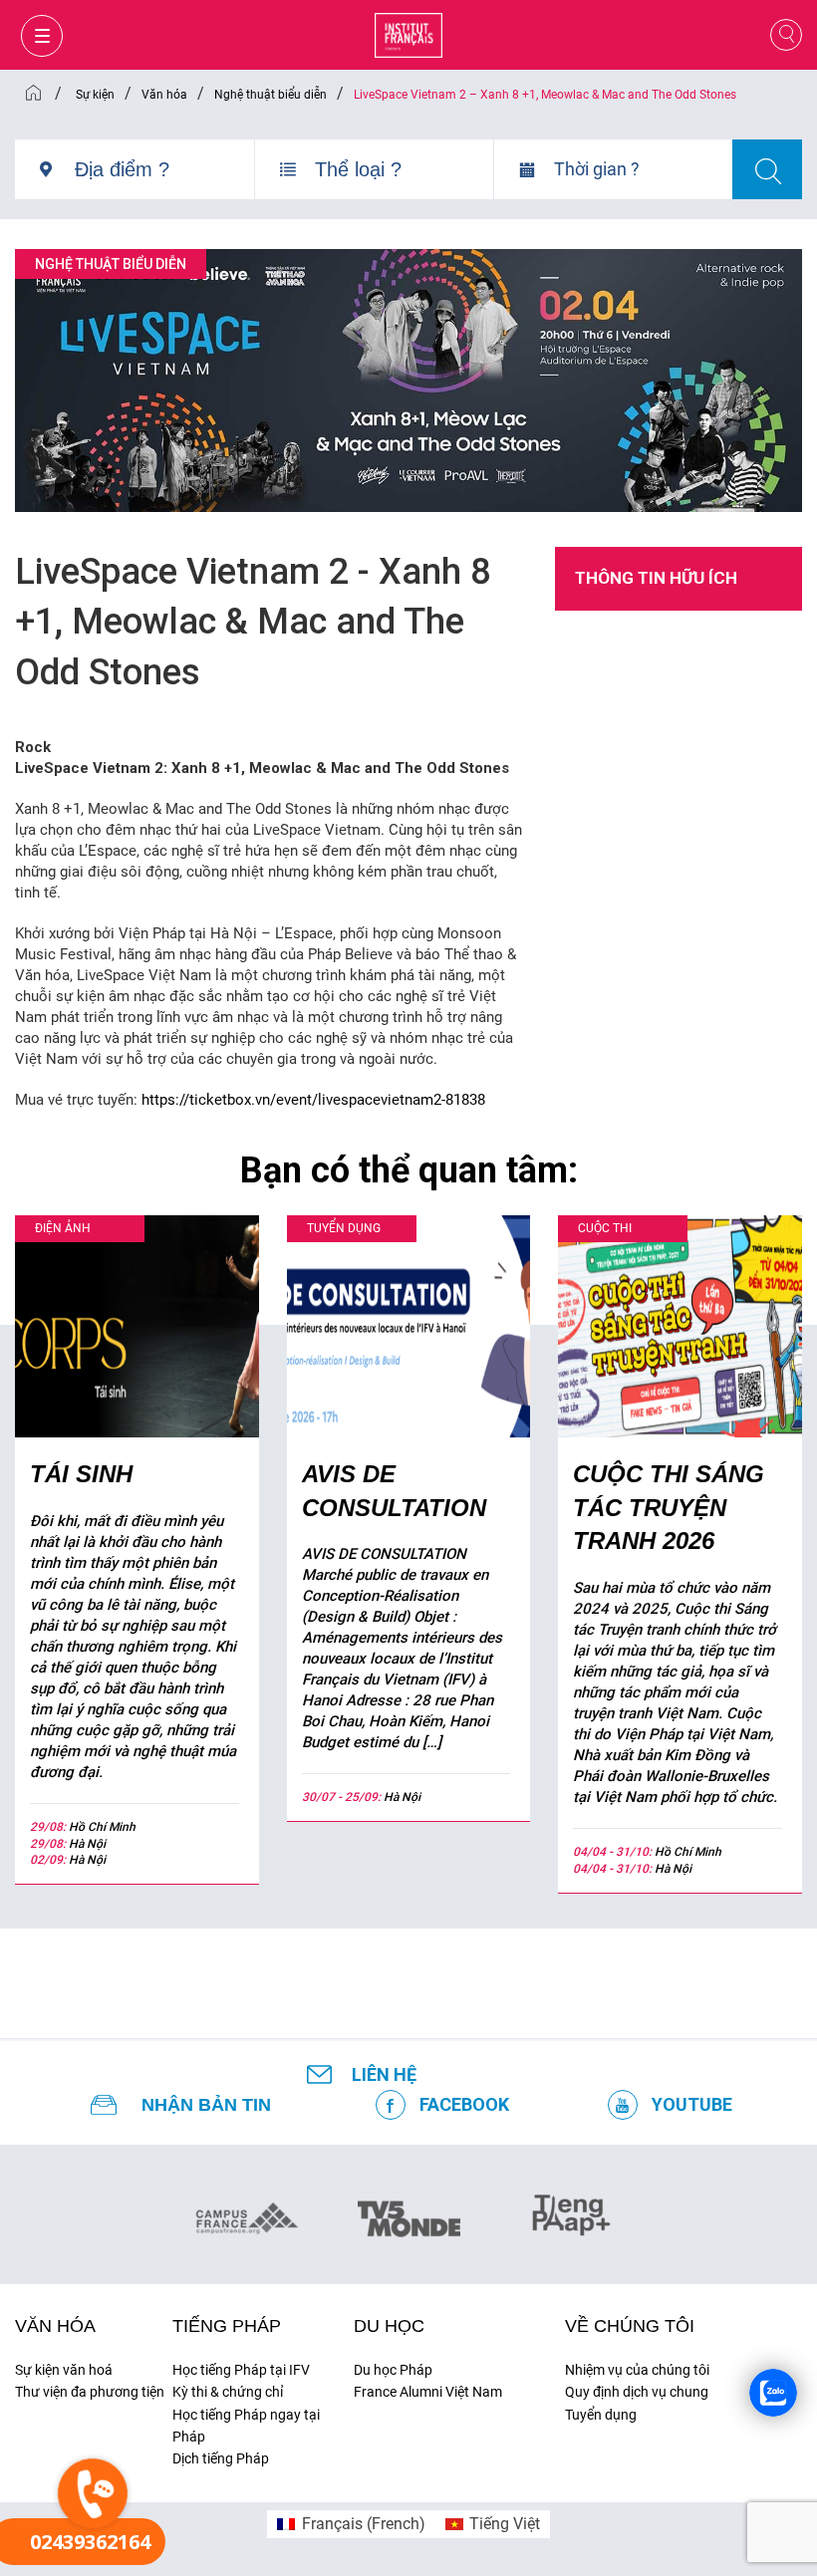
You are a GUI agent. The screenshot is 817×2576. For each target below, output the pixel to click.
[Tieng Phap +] (571, 2212)
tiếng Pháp (227, 2326)
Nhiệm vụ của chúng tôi (637, 2370)
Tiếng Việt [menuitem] (505, 2524)
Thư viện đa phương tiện (90, 2392)
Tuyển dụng (601, 2415)
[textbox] (164, 169)
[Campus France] (247, 2217)
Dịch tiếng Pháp (221, 2458)
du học (389, 2326)
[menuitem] (351, 2524)
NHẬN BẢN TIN (206, 2105)
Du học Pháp (393, 2370)
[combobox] (164, 177)
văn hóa (55, 2326)
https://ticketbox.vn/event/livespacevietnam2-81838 (313, 1100)
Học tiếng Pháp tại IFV (241, 2370)
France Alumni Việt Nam (428, 2392)
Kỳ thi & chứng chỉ (228, 2392)
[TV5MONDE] (409, 2212)
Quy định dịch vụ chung (637, 2392)
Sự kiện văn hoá (64, 2370)
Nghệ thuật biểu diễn (111, 264)
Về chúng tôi (630, 2326)
